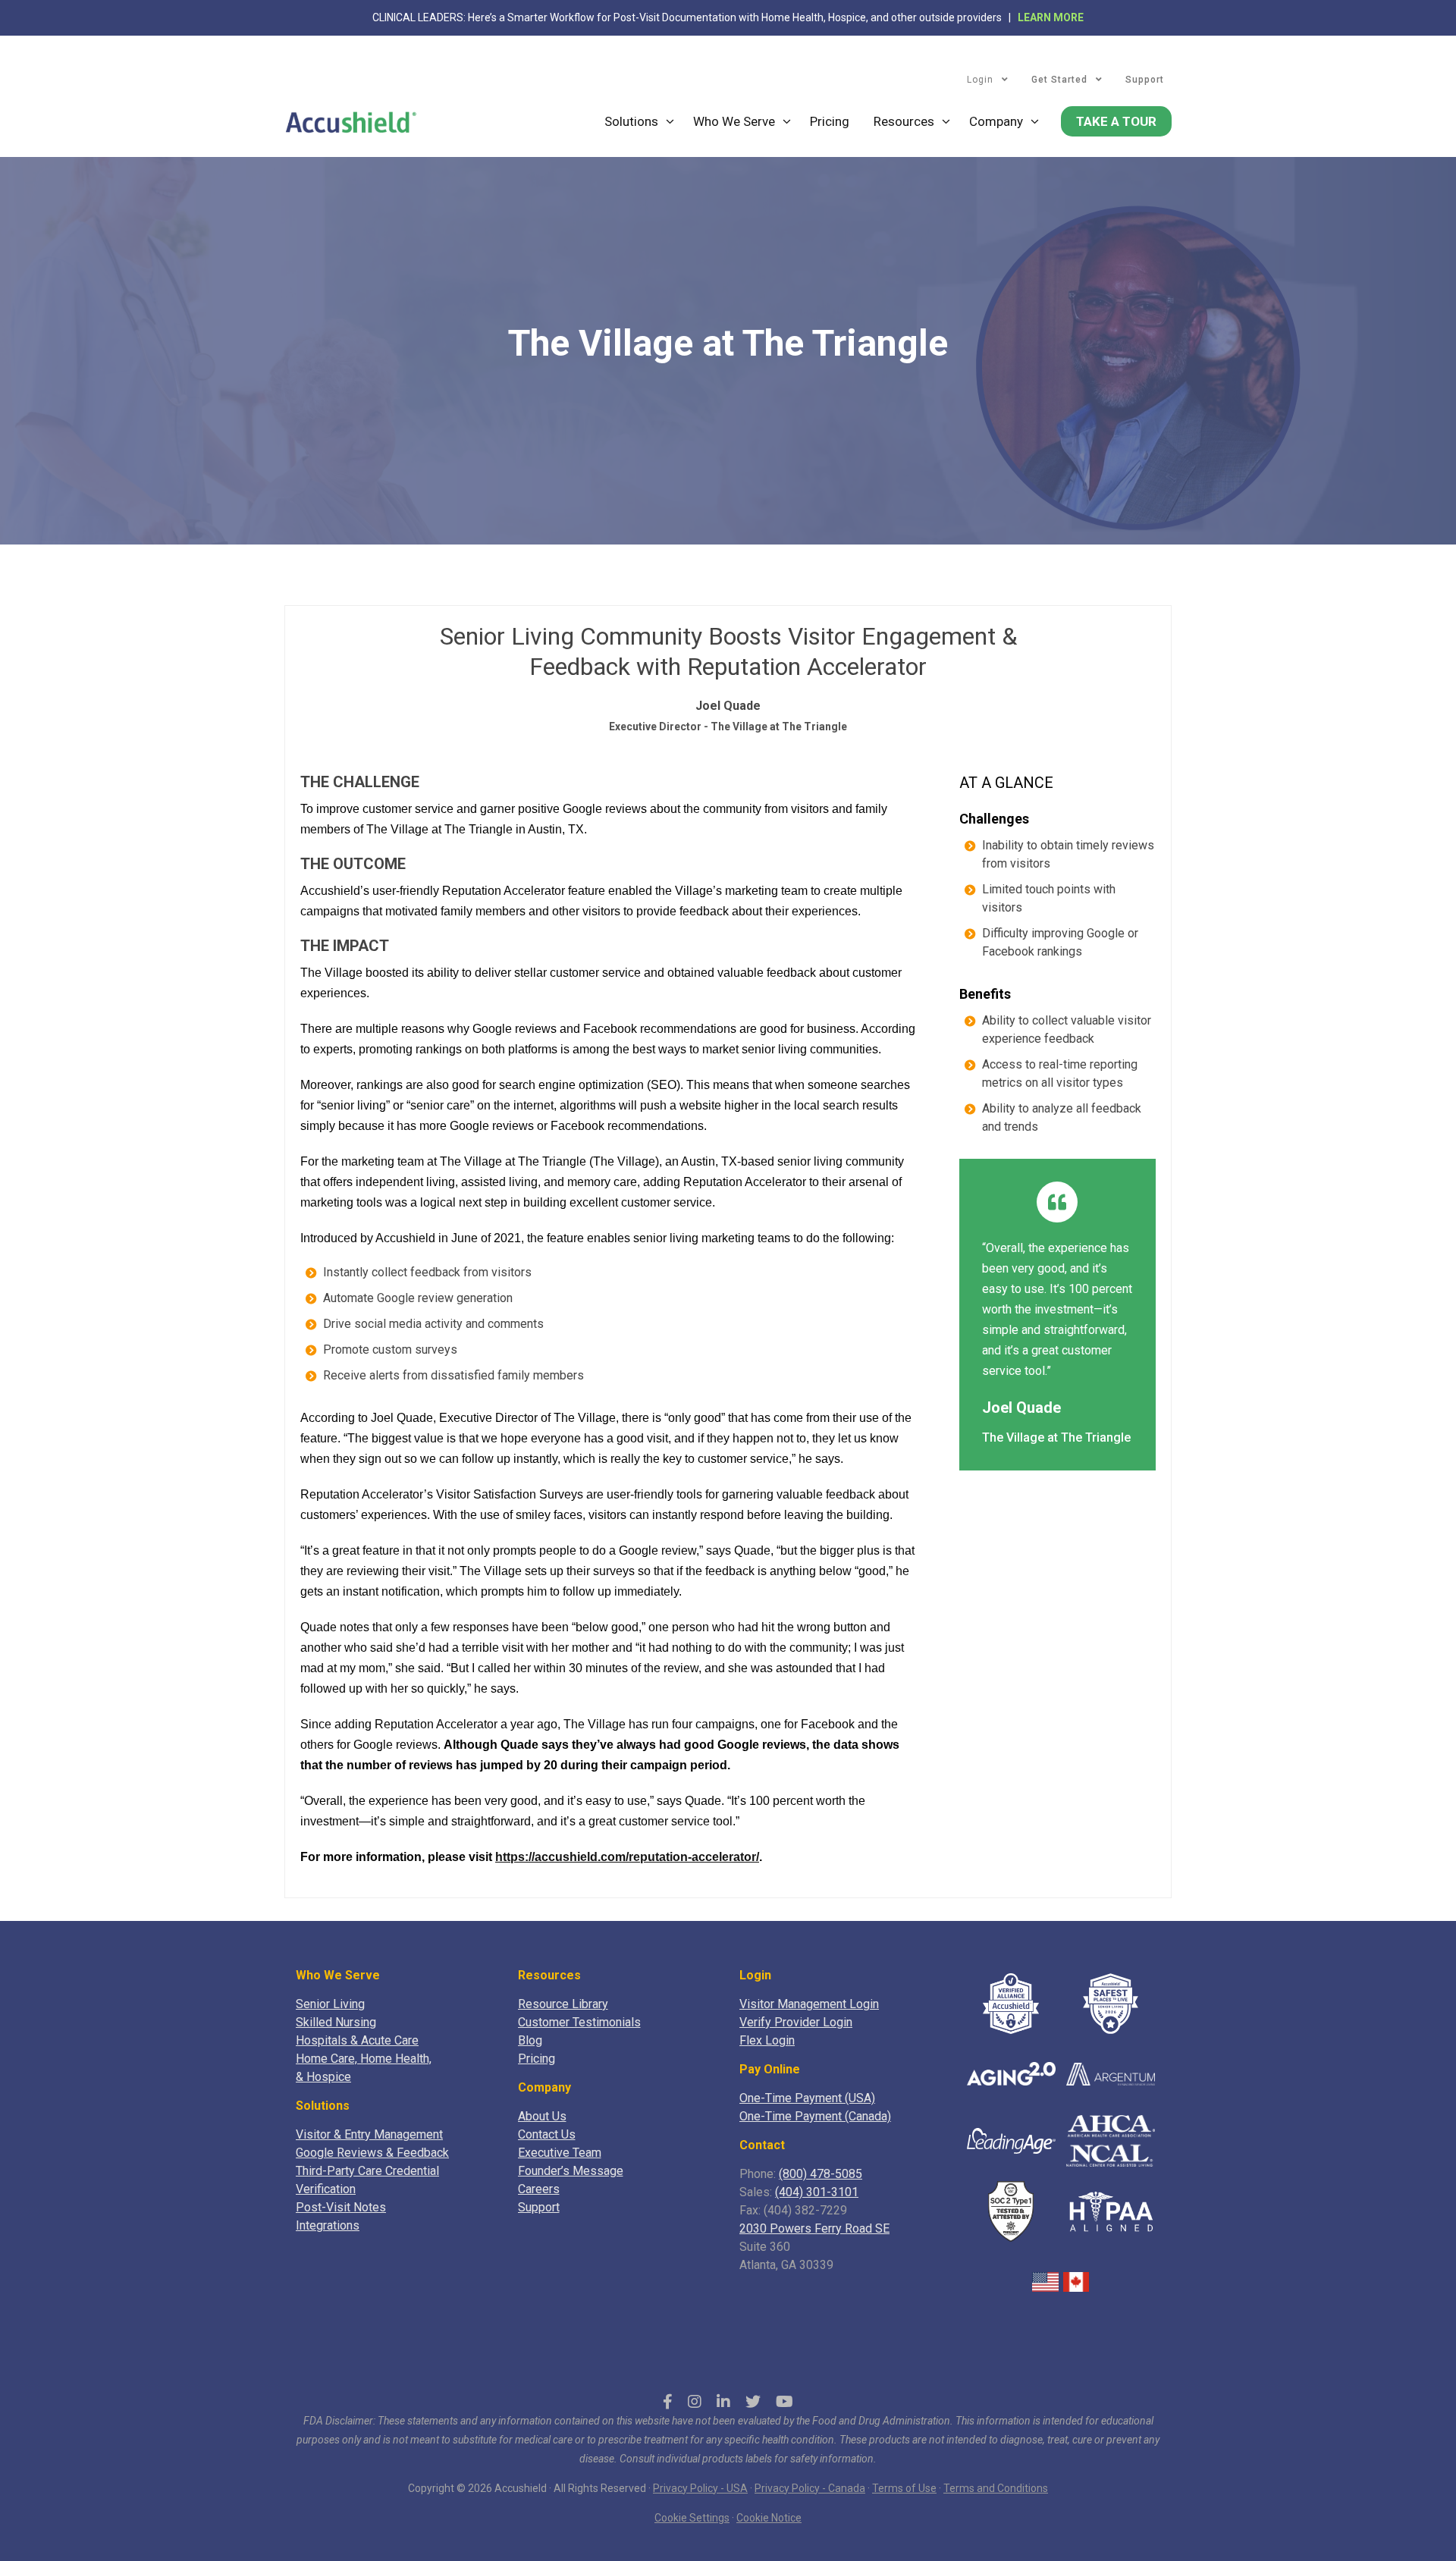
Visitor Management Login (809, 2004)
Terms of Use (904, 2488)
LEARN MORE (1051, 17)
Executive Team (560, 2153)
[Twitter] (753, 2402)
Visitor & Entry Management (369, 2134)
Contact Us (547, 2134)
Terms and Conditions (996, 2488)
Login (980, 80)
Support (1145, 80)
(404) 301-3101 (817, 2192)
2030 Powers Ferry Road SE (814, 2228)
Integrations (328, 2225)
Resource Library (563, 2004)
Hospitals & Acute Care (357, 2040)
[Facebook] (668, 2402)
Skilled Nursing (336, 2022)
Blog (530, 2040)
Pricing (830, 121)
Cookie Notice (769, 2518)
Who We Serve (734, 121)
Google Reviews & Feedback (372, 2153)
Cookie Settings (692, 2518)
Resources (904, 121)
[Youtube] (784, 2402)
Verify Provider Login (796, 2022)
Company (996, 121)
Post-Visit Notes (341, 2207)
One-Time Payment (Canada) (815, 2116)
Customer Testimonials (579, 2022)
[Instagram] (695, 2402)
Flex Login (767, 2040)
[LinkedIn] (723, 2402)
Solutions (631, 121)
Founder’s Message (571, 2171)
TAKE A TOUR (1116, 121)
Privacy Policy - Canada (810, 2488)
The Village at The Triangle (1056, 1437)
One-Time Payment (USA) (807, 2098)
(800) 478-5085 (821, 2174)
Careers (539, 2189)
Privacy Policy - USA (700, 2488)
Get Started (1059, 80)
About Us (542, 2116)
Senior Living (330, 2004)
